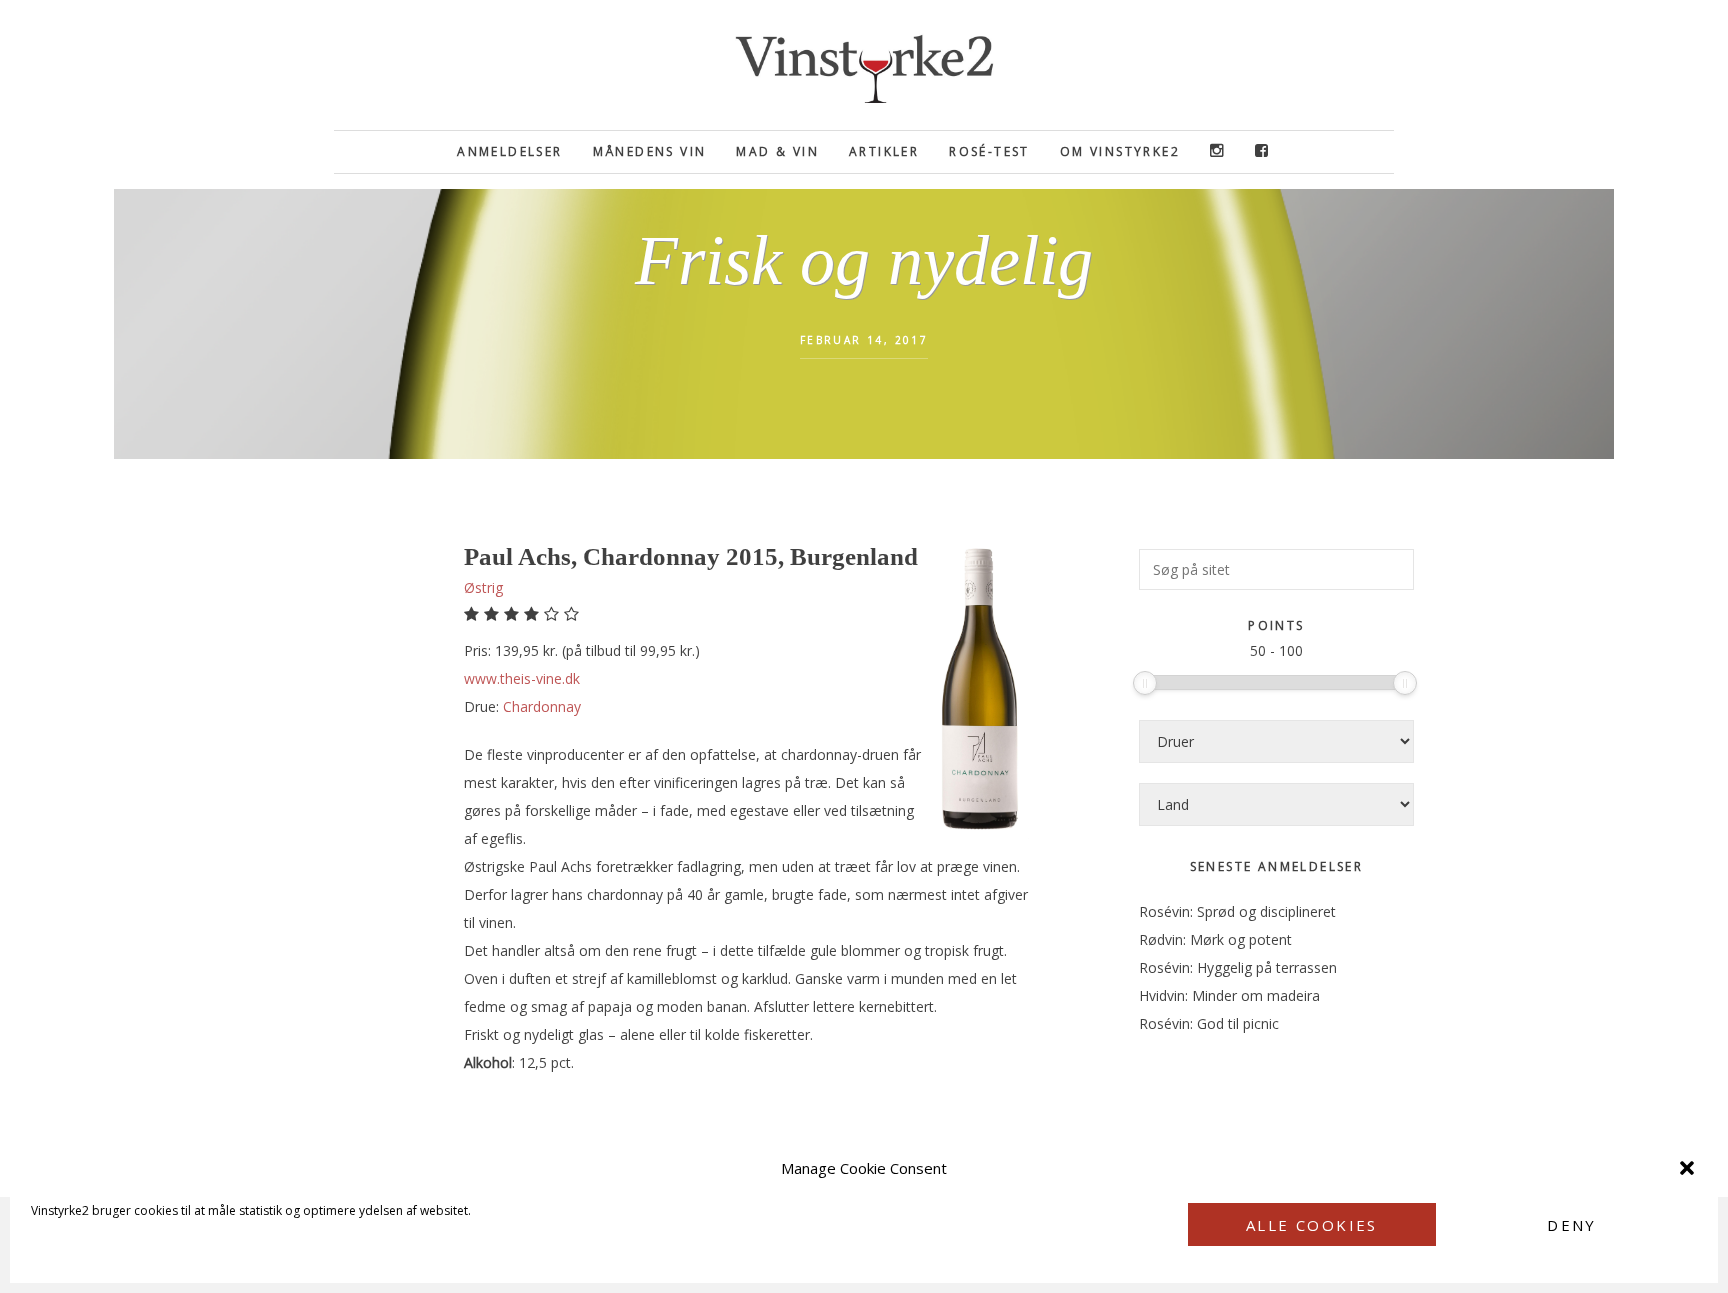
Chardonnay (542, 706)
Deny (1572, 1225)
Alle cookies (1312, 1225)
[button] (1687, 1168)
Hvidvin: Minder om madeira (1229, 995)
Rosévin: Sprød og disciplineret (1237, 911)
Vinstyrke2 (864, 65)
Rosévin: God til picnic (1209, 1023)
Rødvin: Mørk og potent (1215, 939)
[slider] (1145, 683)
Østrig (483, 587)
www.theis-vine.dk (522, 678)
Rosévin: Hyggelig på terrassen (1238, 967)
